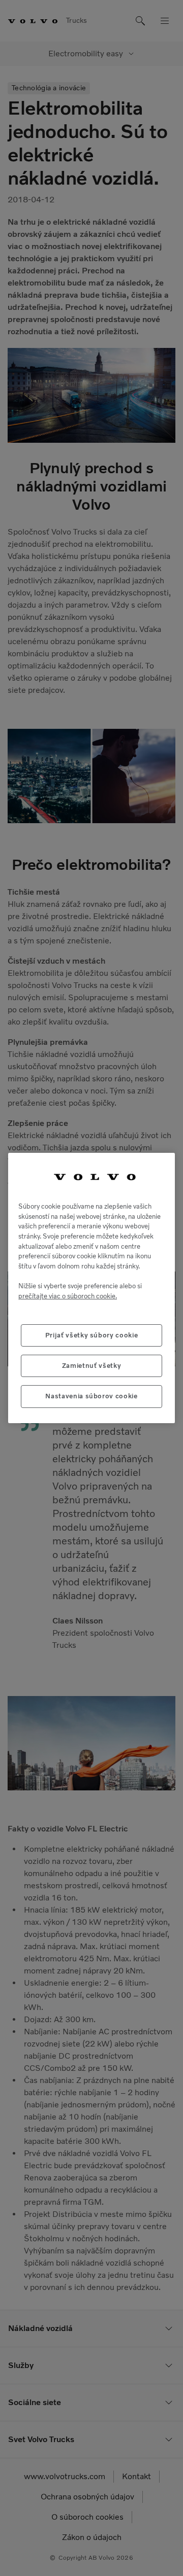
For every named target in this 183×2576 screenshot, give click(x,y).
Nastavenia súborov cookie (91, 1396)
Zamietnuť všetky (92, 1366)
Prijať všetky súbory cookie (92, 1335)
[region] (91, 1288)
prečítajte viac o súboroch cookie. (68, 1296)
